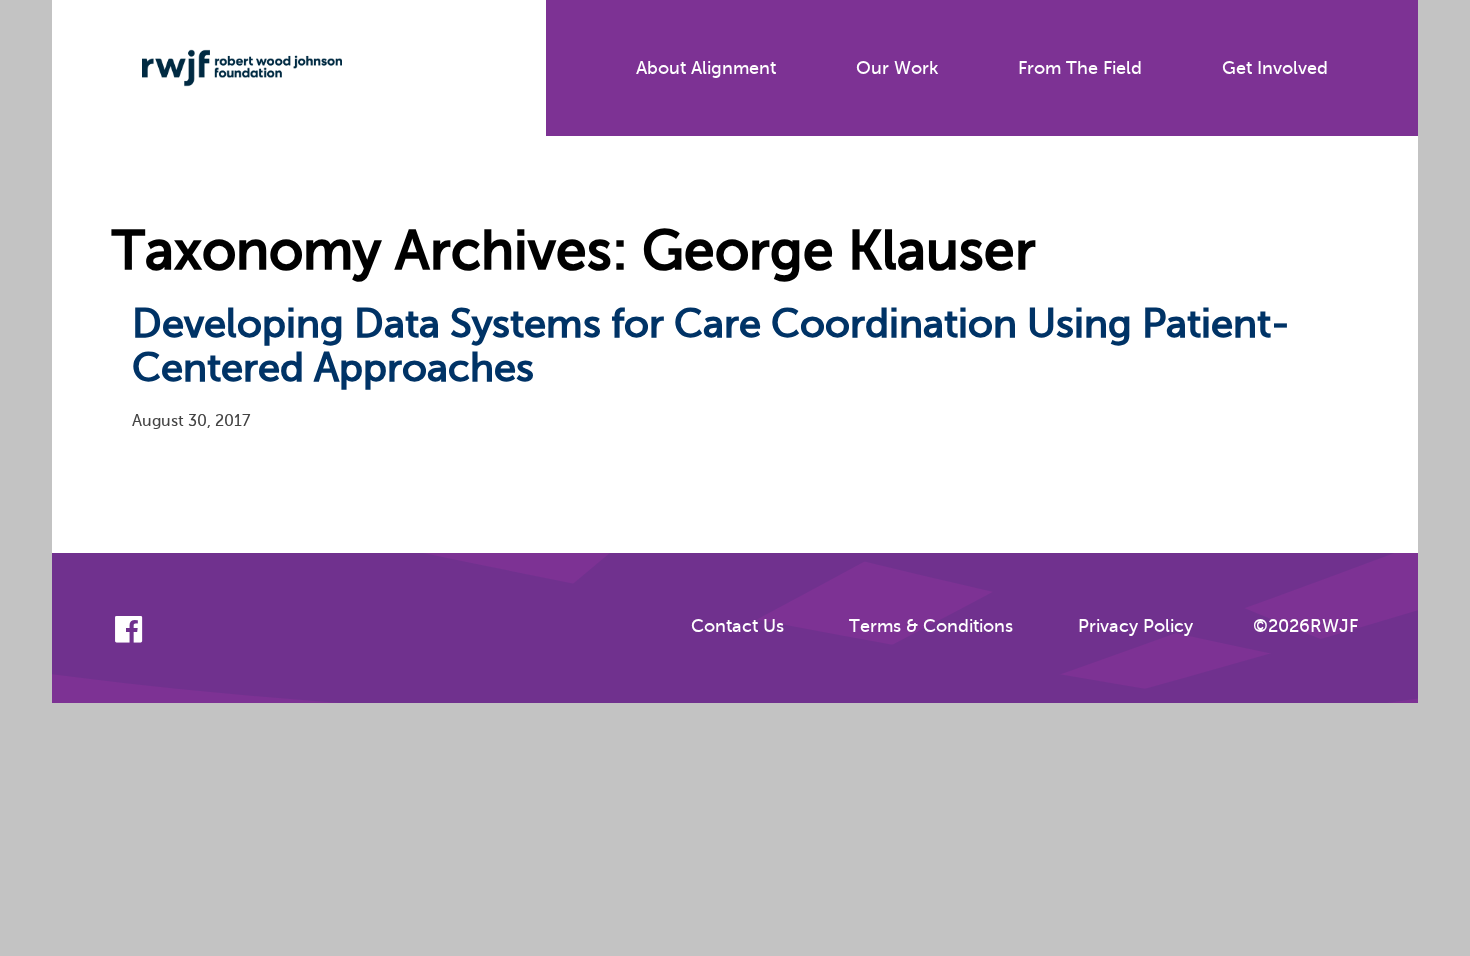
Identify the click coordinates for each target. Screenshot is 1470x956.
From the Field (1080, 68)
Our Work (897, 68)
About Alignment (706, 68)
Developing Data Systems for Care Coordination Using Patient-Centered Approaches (711, 345)
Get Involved (1275, 68)
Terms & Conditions (931, 626)
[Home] (227, 68)
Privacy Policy (1135, 626)
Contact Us (737, 626)
